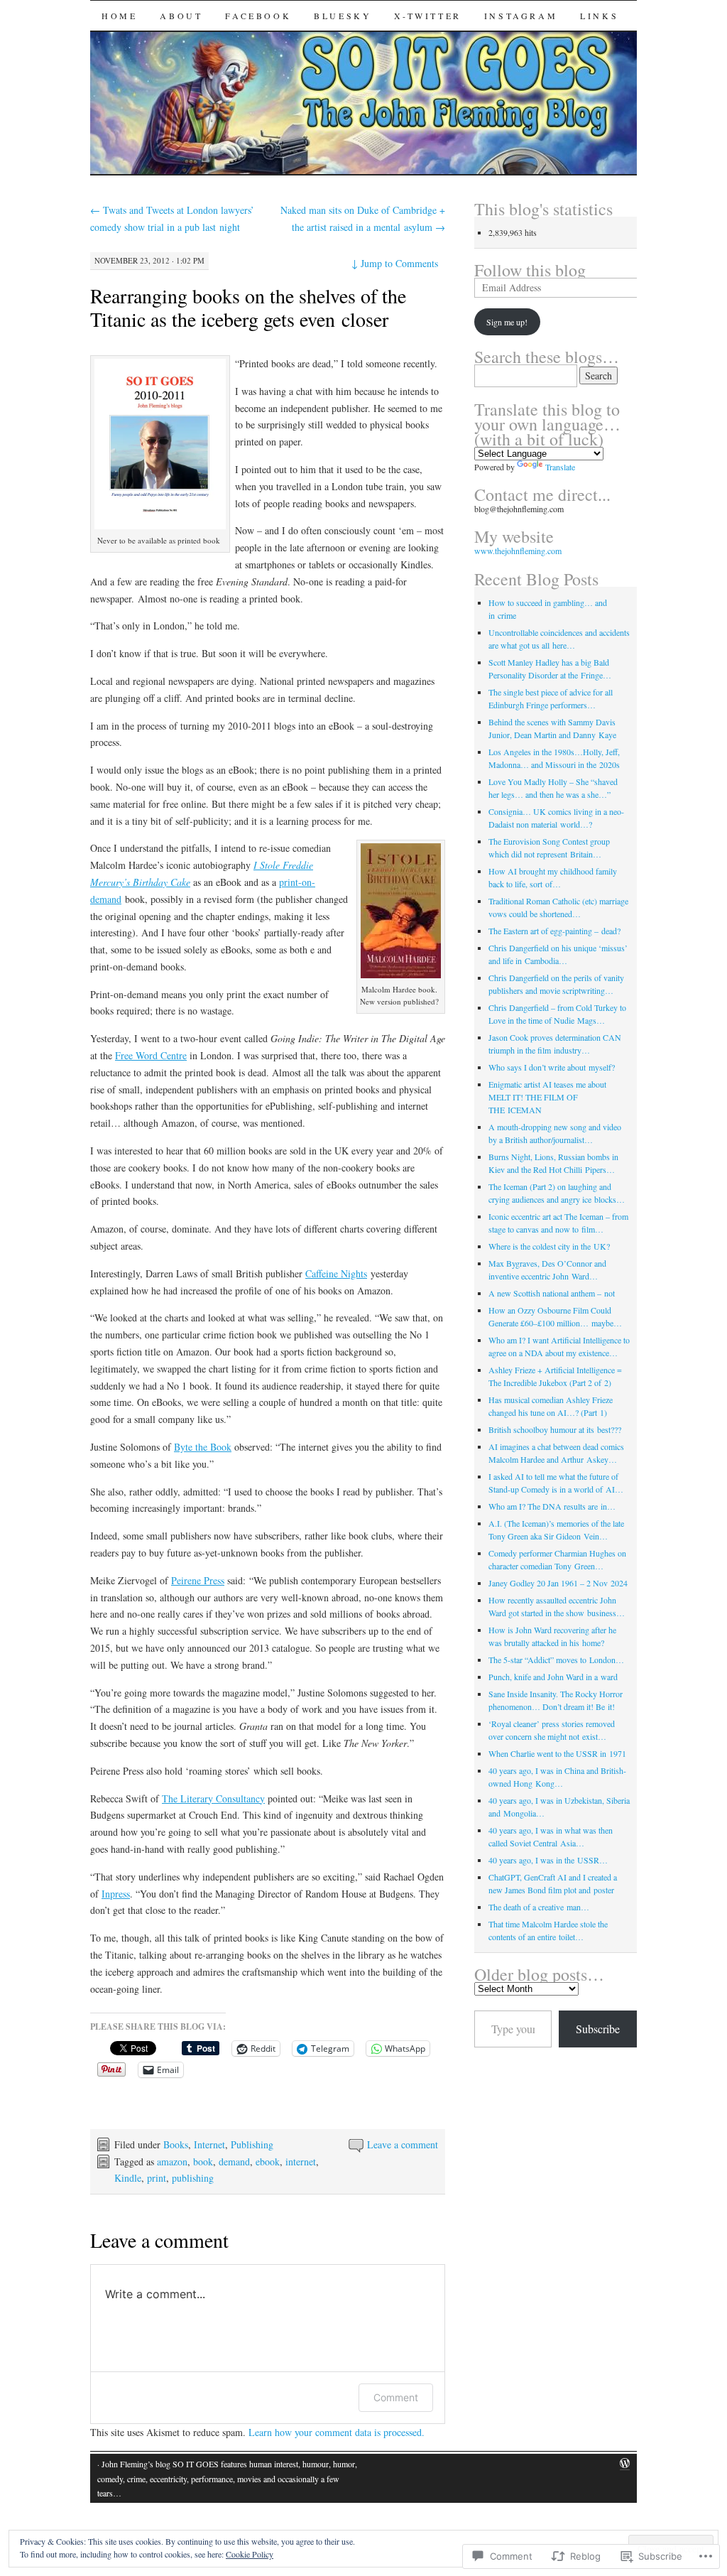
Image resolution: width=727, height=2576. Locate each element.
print (157, 2178)
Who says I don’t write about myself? (552, 1067)
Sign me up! (507, 322)
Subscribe (598, 2029)
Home (119, 16)
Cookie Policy (250, 2554)
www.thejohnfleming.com (518, 551)
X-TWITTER (427, 16)
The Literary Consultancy (213, 1798)
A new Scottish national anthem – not (552, 1293)
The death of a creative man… (539, 1907)
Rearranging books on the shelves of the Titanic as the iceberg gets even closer (248, 307)
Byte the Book (203, 1447)
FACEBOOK (258, 16)
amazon (172, 2161)
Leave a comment (403, 2144)
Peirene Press (198, 1580)
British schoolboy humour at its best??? (555, 1429)
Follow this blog (530, 270)
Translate (560, 467)
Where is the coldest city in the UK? (549, 1246)
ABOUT (181, 16)
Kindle (128, 2178)
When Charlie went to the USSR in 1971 (557, 1753)
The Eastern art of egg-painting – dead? (554, 931)
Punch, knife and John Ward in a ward (553, 1677)
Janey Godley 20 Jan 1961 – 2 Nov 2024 (558, 1583)
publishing (193, 2178)
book (203, 2161)
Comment (396, 2397)
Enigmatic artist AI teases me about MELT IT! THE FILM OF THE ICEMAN (547, 1097)
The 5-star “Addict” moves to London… (556, 1660)
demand (234, 2161)
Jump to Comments (395, 263)
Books (176, 2144)
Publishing (252, 2144)
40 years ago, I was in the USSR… (548, 1860)
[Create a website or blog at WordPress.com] (625, 2464)
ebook (268, 2161)
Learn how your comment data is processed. (337, 2432)
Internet (209, 2144)
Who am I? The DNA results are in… (552, 1506)
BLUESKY (343, 16)
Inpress (116, 1894)
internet (301, 2161)
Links (599, 16)
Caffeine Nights (336, 1273)
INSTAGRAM (521, 16)
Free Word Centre (151, 1055)
